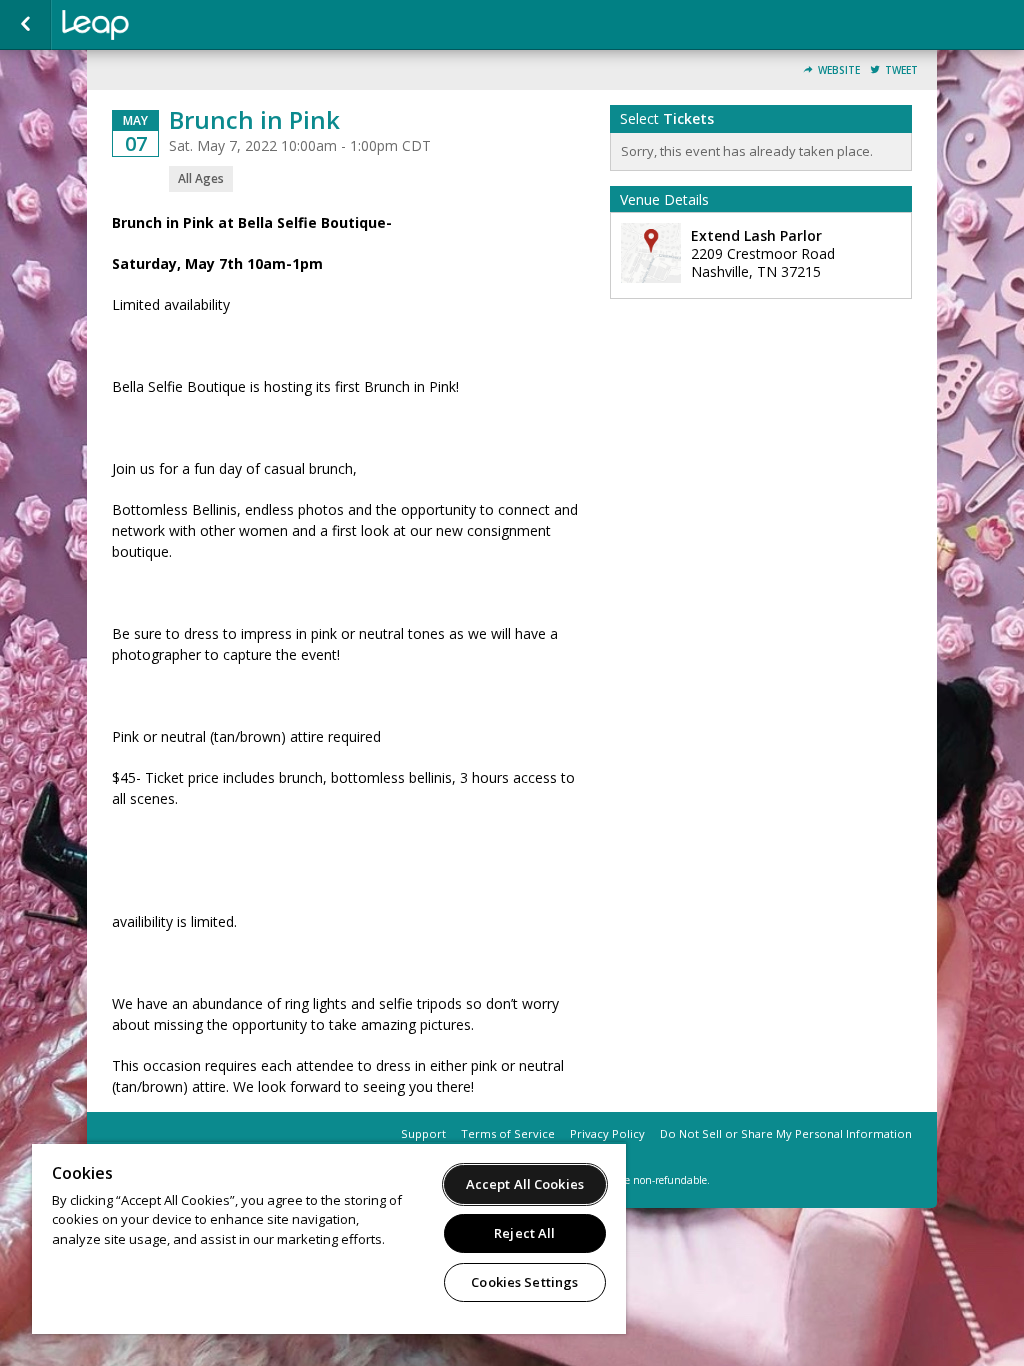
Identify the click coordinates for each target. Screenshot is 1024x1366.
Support (423, 1133)
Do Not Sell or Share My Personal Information (786, 1133)
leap (162, 25)
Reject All (524, 1233)
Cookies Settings (524, 1282)
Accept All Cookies (525, 1184)
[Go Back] (25, 25)
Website (839, 70)
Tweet (901, 70)
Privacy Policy (607, 1133)
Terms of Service (508, 1133)
